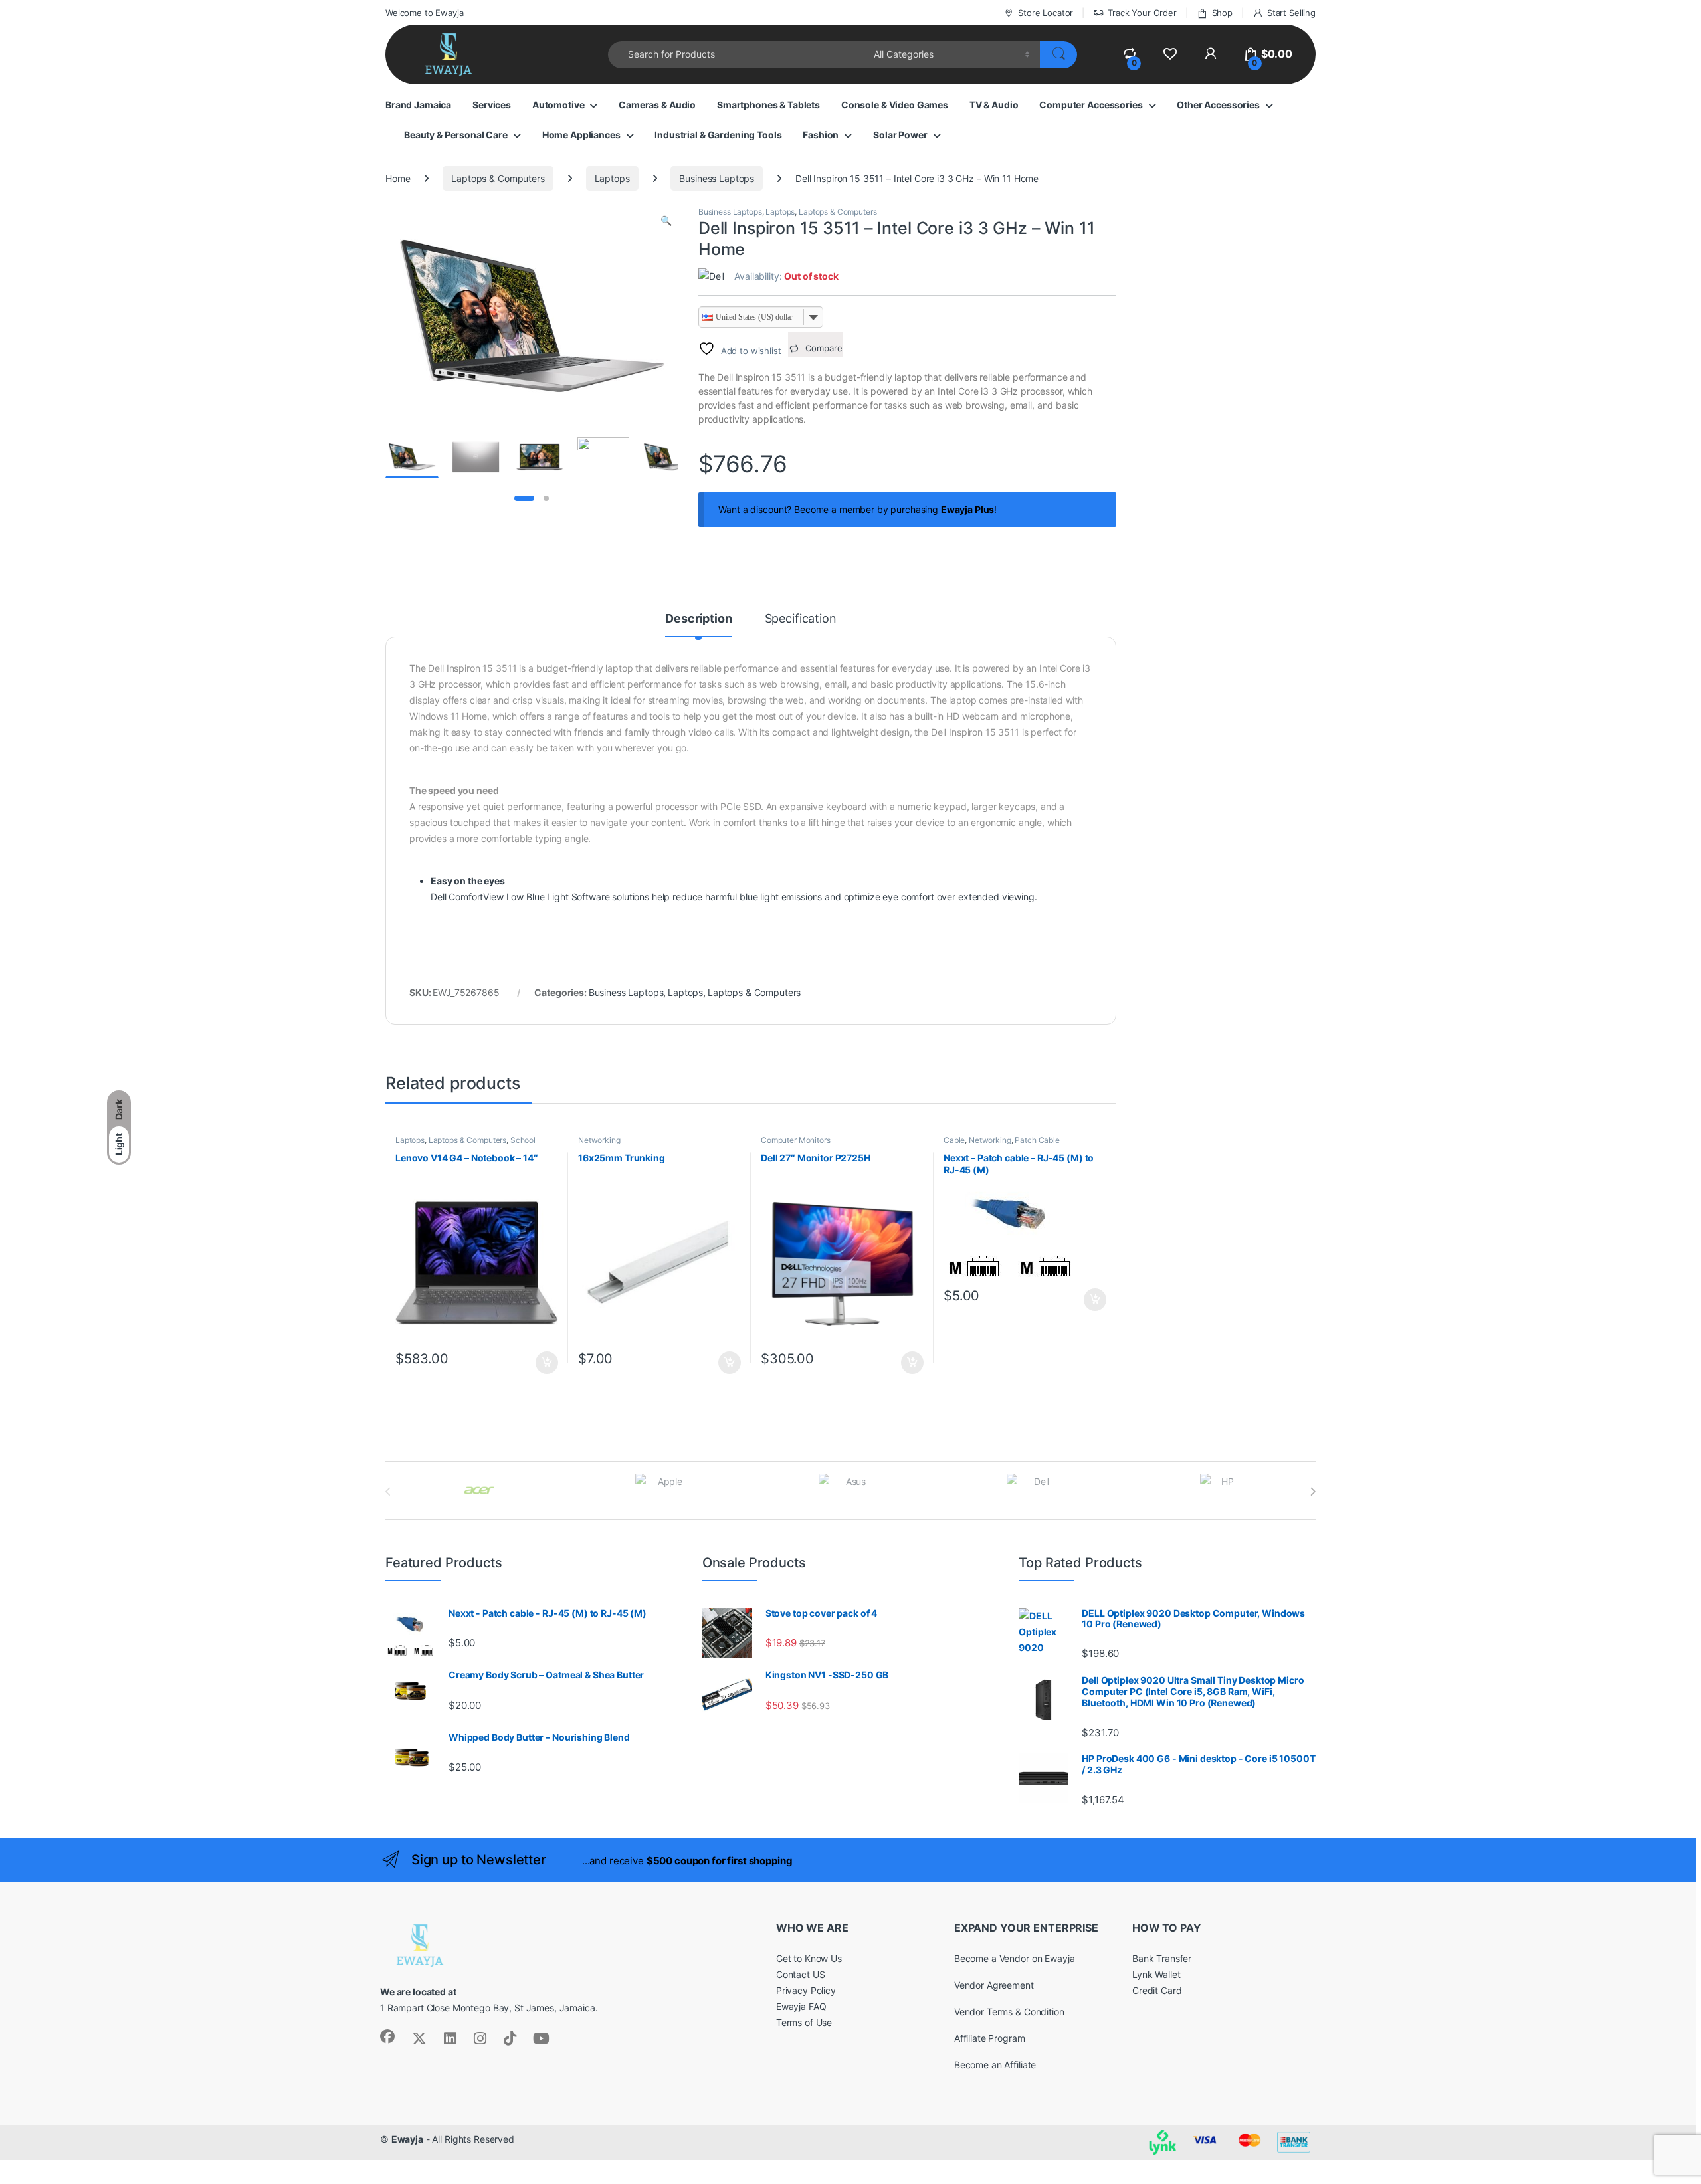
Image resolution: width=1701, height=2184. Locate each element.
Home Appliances (581, 135)
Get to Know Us (809, 1958)
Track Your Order (1142, 13)
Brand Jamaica (418, 105)
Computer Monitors (796, 1140)
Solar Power (900, 135)
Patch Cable (1037, 1140)
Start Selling (1291, 13)
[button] (666, 221)
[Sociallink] (387, 2036)
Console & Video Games (895, 105)
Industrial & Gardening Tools (718, 135)
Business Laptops (717, 178)
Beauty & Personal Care (456, 135)
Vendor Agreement (994, 1985)
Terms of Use (804, 2022)
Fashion (821, 135)
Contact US (801, 1974)
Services (492, 105)
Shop (1222, 13)
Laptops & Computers (498, 178)
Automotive (558, 105)
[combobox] (737, 55)
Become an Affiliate (995, 2065)
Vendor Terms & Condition (1009, 2012)
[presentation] (1313, 1492)
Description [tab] (698, 619)
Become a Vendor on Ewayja (1015, 1958)
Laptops (612, 178)
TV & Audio (994, 105)
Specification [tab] (801, 619)
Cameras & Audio (657, 105)
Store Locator (1046, 13)
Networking (599, 1140)
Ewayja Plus (967, 509)
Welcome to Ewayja (425, 13)
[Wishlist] (1170, 54)
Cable (954, 1140)
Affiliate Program (990, 2038)
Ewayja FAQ (801, 2006)
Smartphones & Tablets (768, 105)
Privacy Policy (806, 1990)
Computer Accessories (1091, 105)
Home (398, 178)
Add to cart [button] (547, 1363)
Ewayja (407, 2139)
